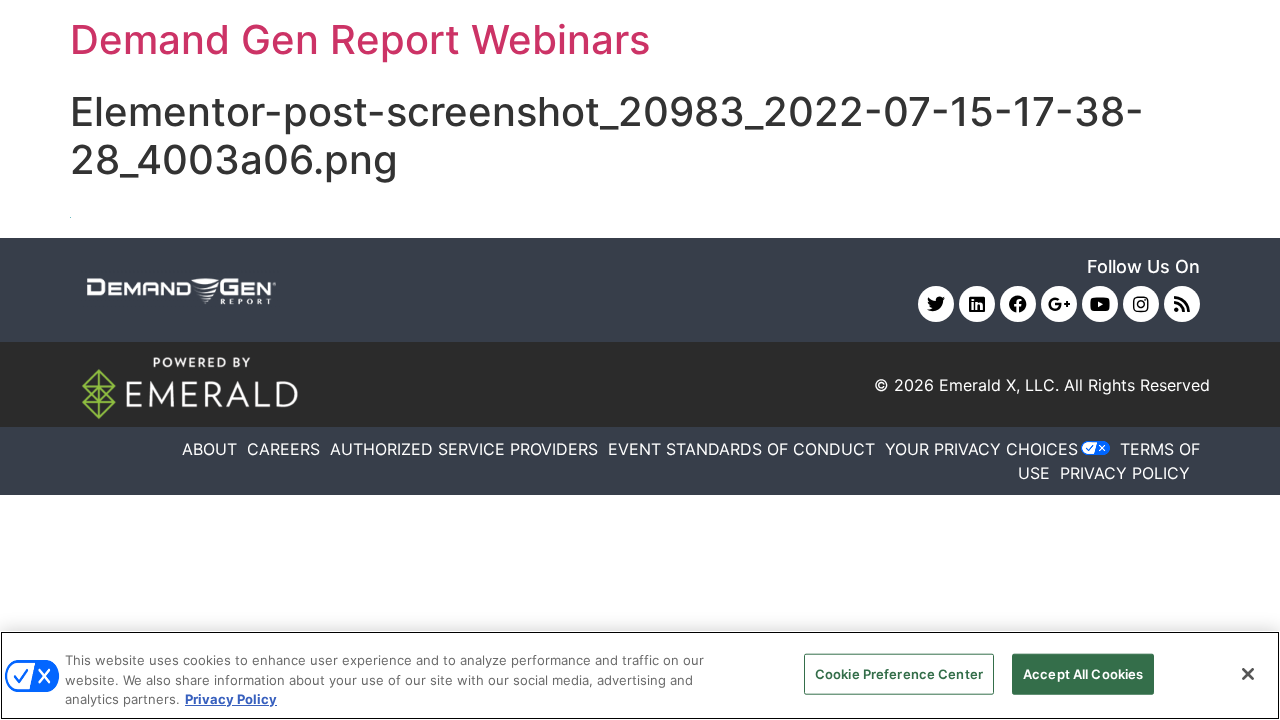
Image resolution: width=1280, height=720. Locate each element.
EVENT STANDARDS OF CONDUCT (741, 449)
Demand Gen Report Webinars (360, 39)
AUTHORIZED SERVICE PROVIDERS (464, 449)
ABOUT (209, 449)
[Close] (1248, 674)
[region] (640, 675)
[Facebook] (1018, 304)
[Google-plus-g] (1059, 304)
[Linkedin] (977, 304)
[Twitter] (936, 304)
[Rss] (1182, 304)
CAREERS (283, 449)
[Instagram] (1141, 304)
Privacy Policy (231, 699)
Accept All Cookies (1083, 673)
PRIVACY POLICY (1125, 473)
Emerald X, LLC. (999, 385)
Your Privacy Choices (981, 449)
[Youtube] (1100, 304)
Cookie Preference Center (899, 673)
